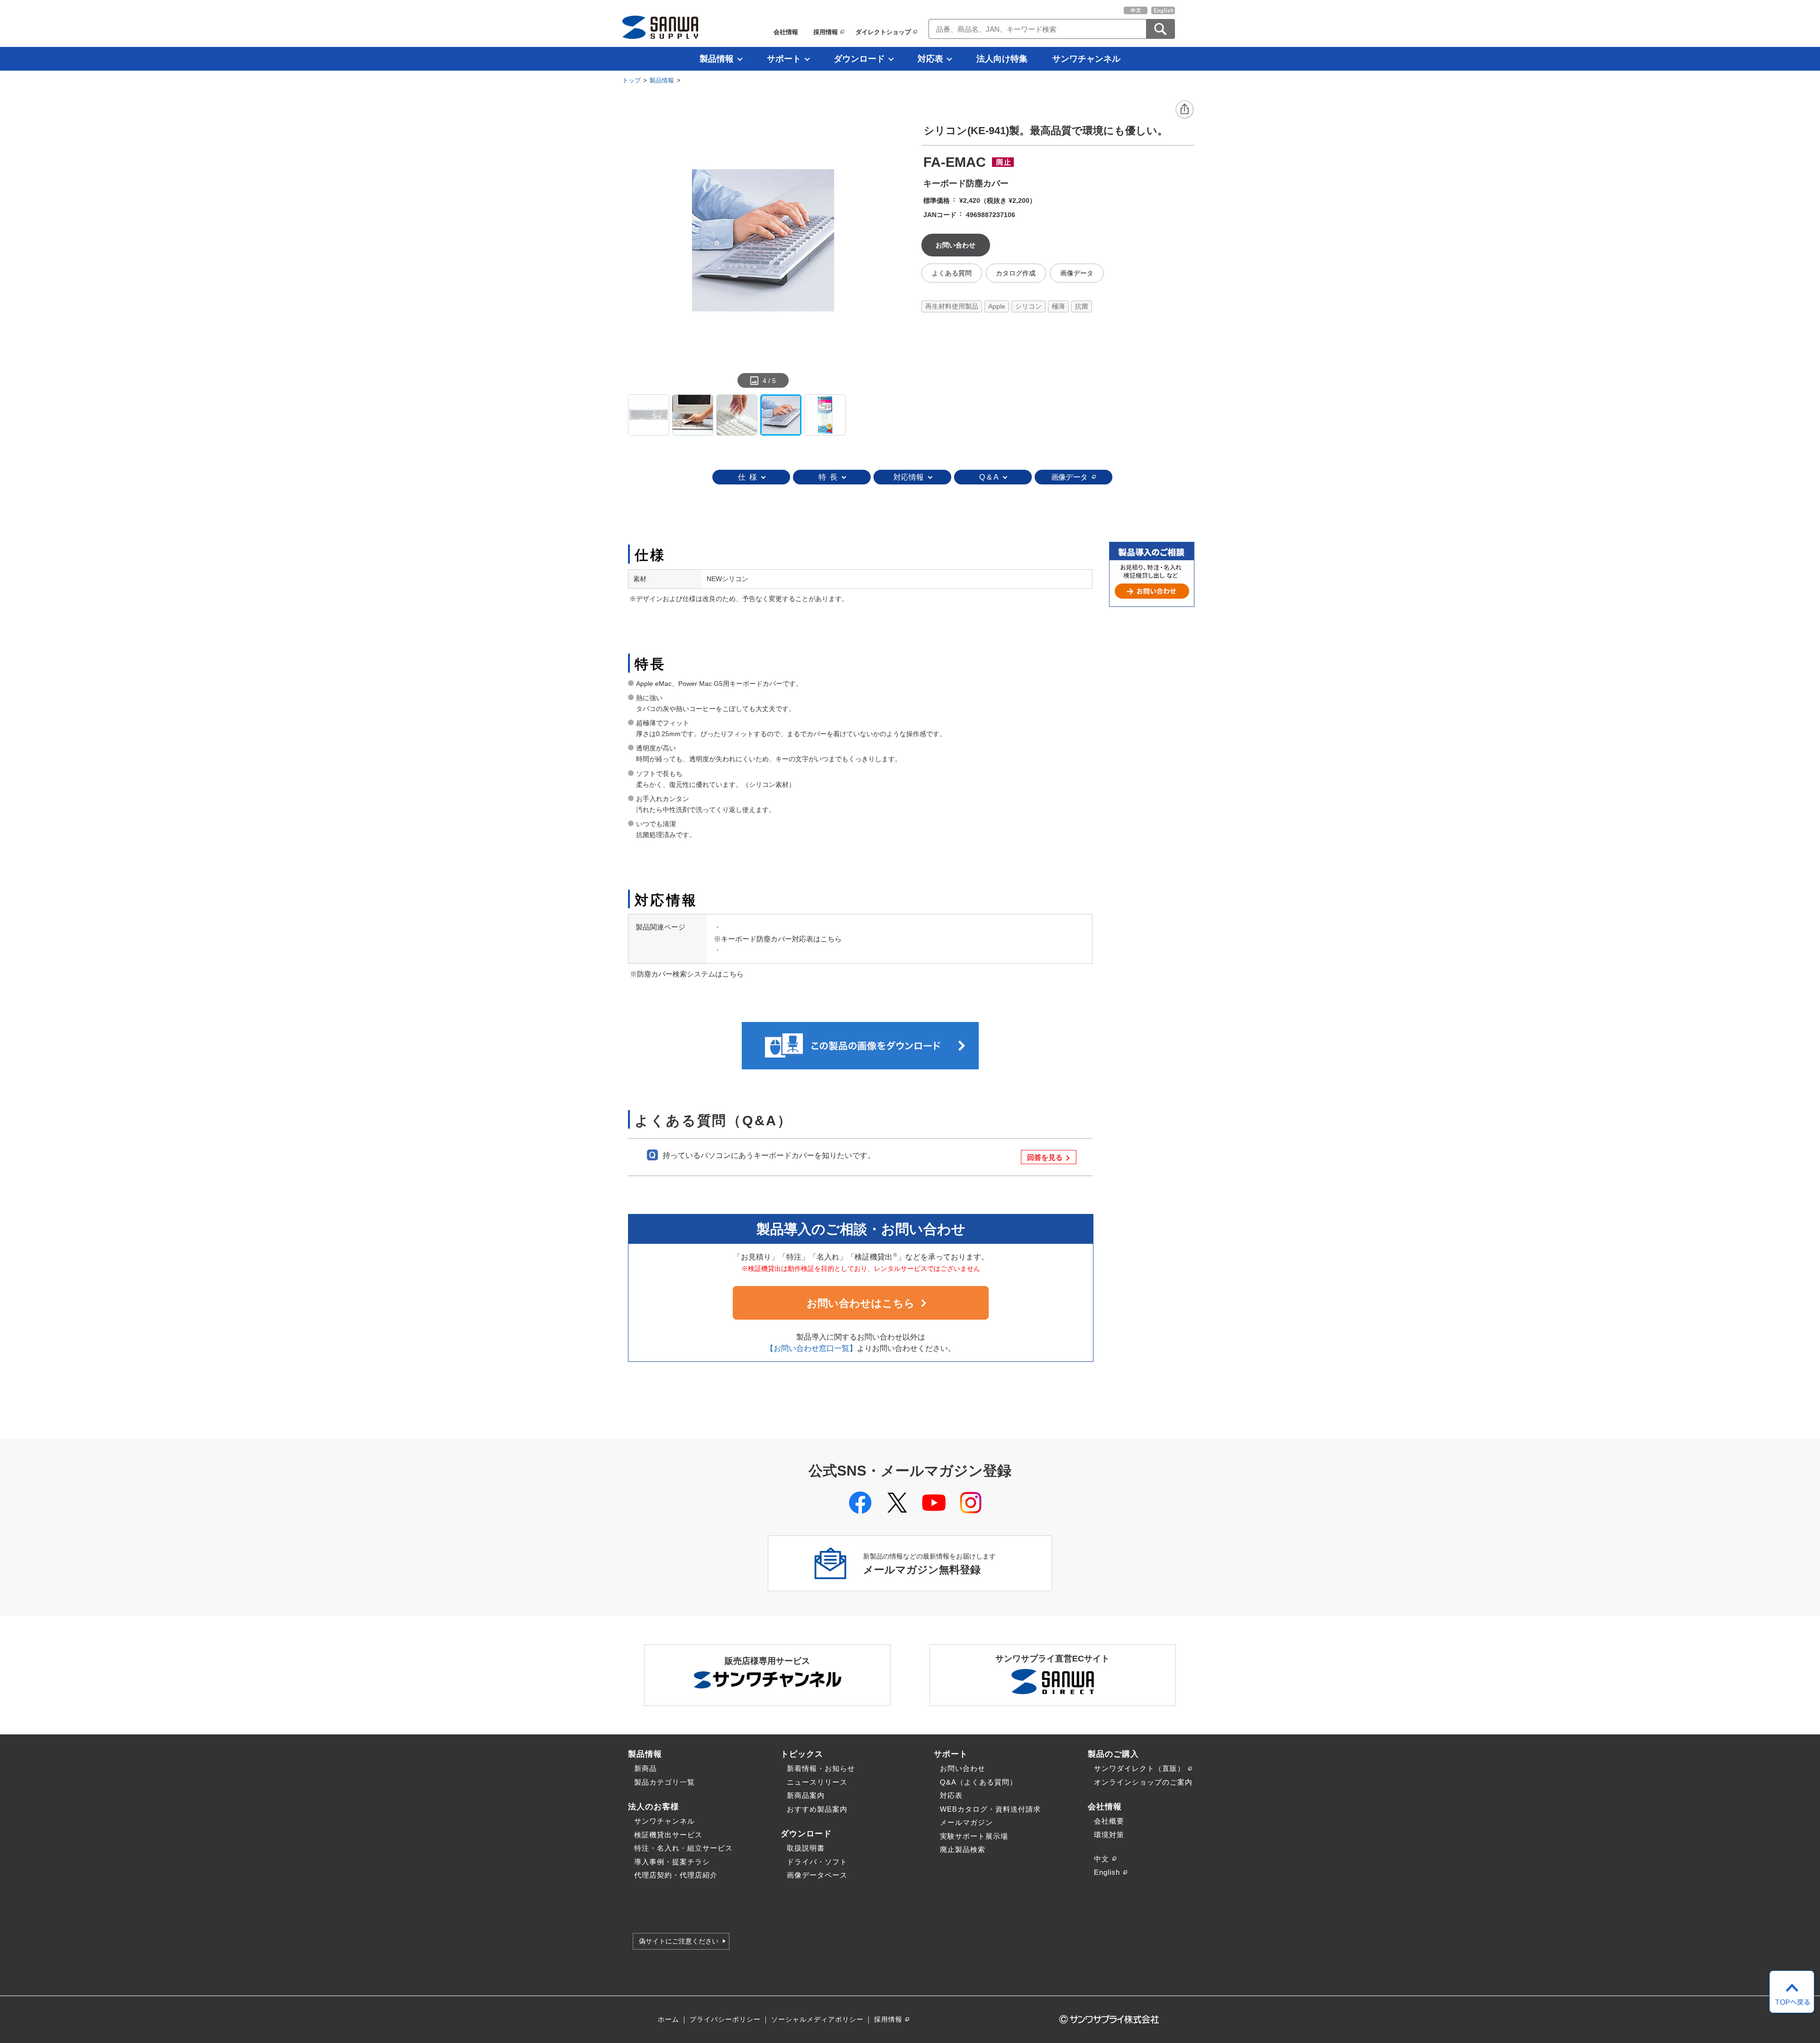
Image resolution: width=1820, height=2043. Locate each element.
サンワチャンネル (1086, 59)
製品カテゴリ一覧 (664, 1782)
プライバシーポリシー (725, 2020)
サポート (784, 59)
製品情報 (717, 59)
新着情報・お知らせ (821, 1768)
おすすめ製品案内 (817, 1809)
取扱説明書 (806, 1848)
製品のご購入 (1113, 1754)
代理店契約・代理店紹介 (676, 1875)
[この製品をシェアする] (1185, 110)
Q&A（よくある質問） (978, 1782)
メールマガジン (966, 1822)
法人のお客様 (654, 1806)
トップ (632, 80)
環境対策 (1109, 1835)
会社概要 (1109, 1821)
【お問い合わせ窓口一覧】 (811, 1348)
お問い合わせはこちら (861, 1303)
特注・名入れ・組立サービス (683, 1848)
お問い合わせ (963, 1768)
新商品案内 (806, 1795)
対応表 (930, 59)
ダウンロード (859, 59)
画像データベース (817, 1875)
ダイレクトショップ (883, 32)
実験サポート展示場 (974, 1836)
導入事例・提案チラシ (672, 1862)
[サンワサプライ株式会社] (660, 27)
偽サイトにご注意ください (679, 1941)
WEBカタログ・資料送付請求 (990, 1809)
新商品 (646, 1768)
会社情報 (786, 32)
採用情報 (826, 32)
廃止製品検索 (963, 1849)
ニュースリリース (817, 1782)
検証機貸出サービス (668, 1835)
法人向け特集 (1002, 59)
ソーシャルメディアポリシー (817, 2020)
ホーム (669, 2020)
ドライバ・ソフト (817, 1862)
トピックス (802, 1754)
